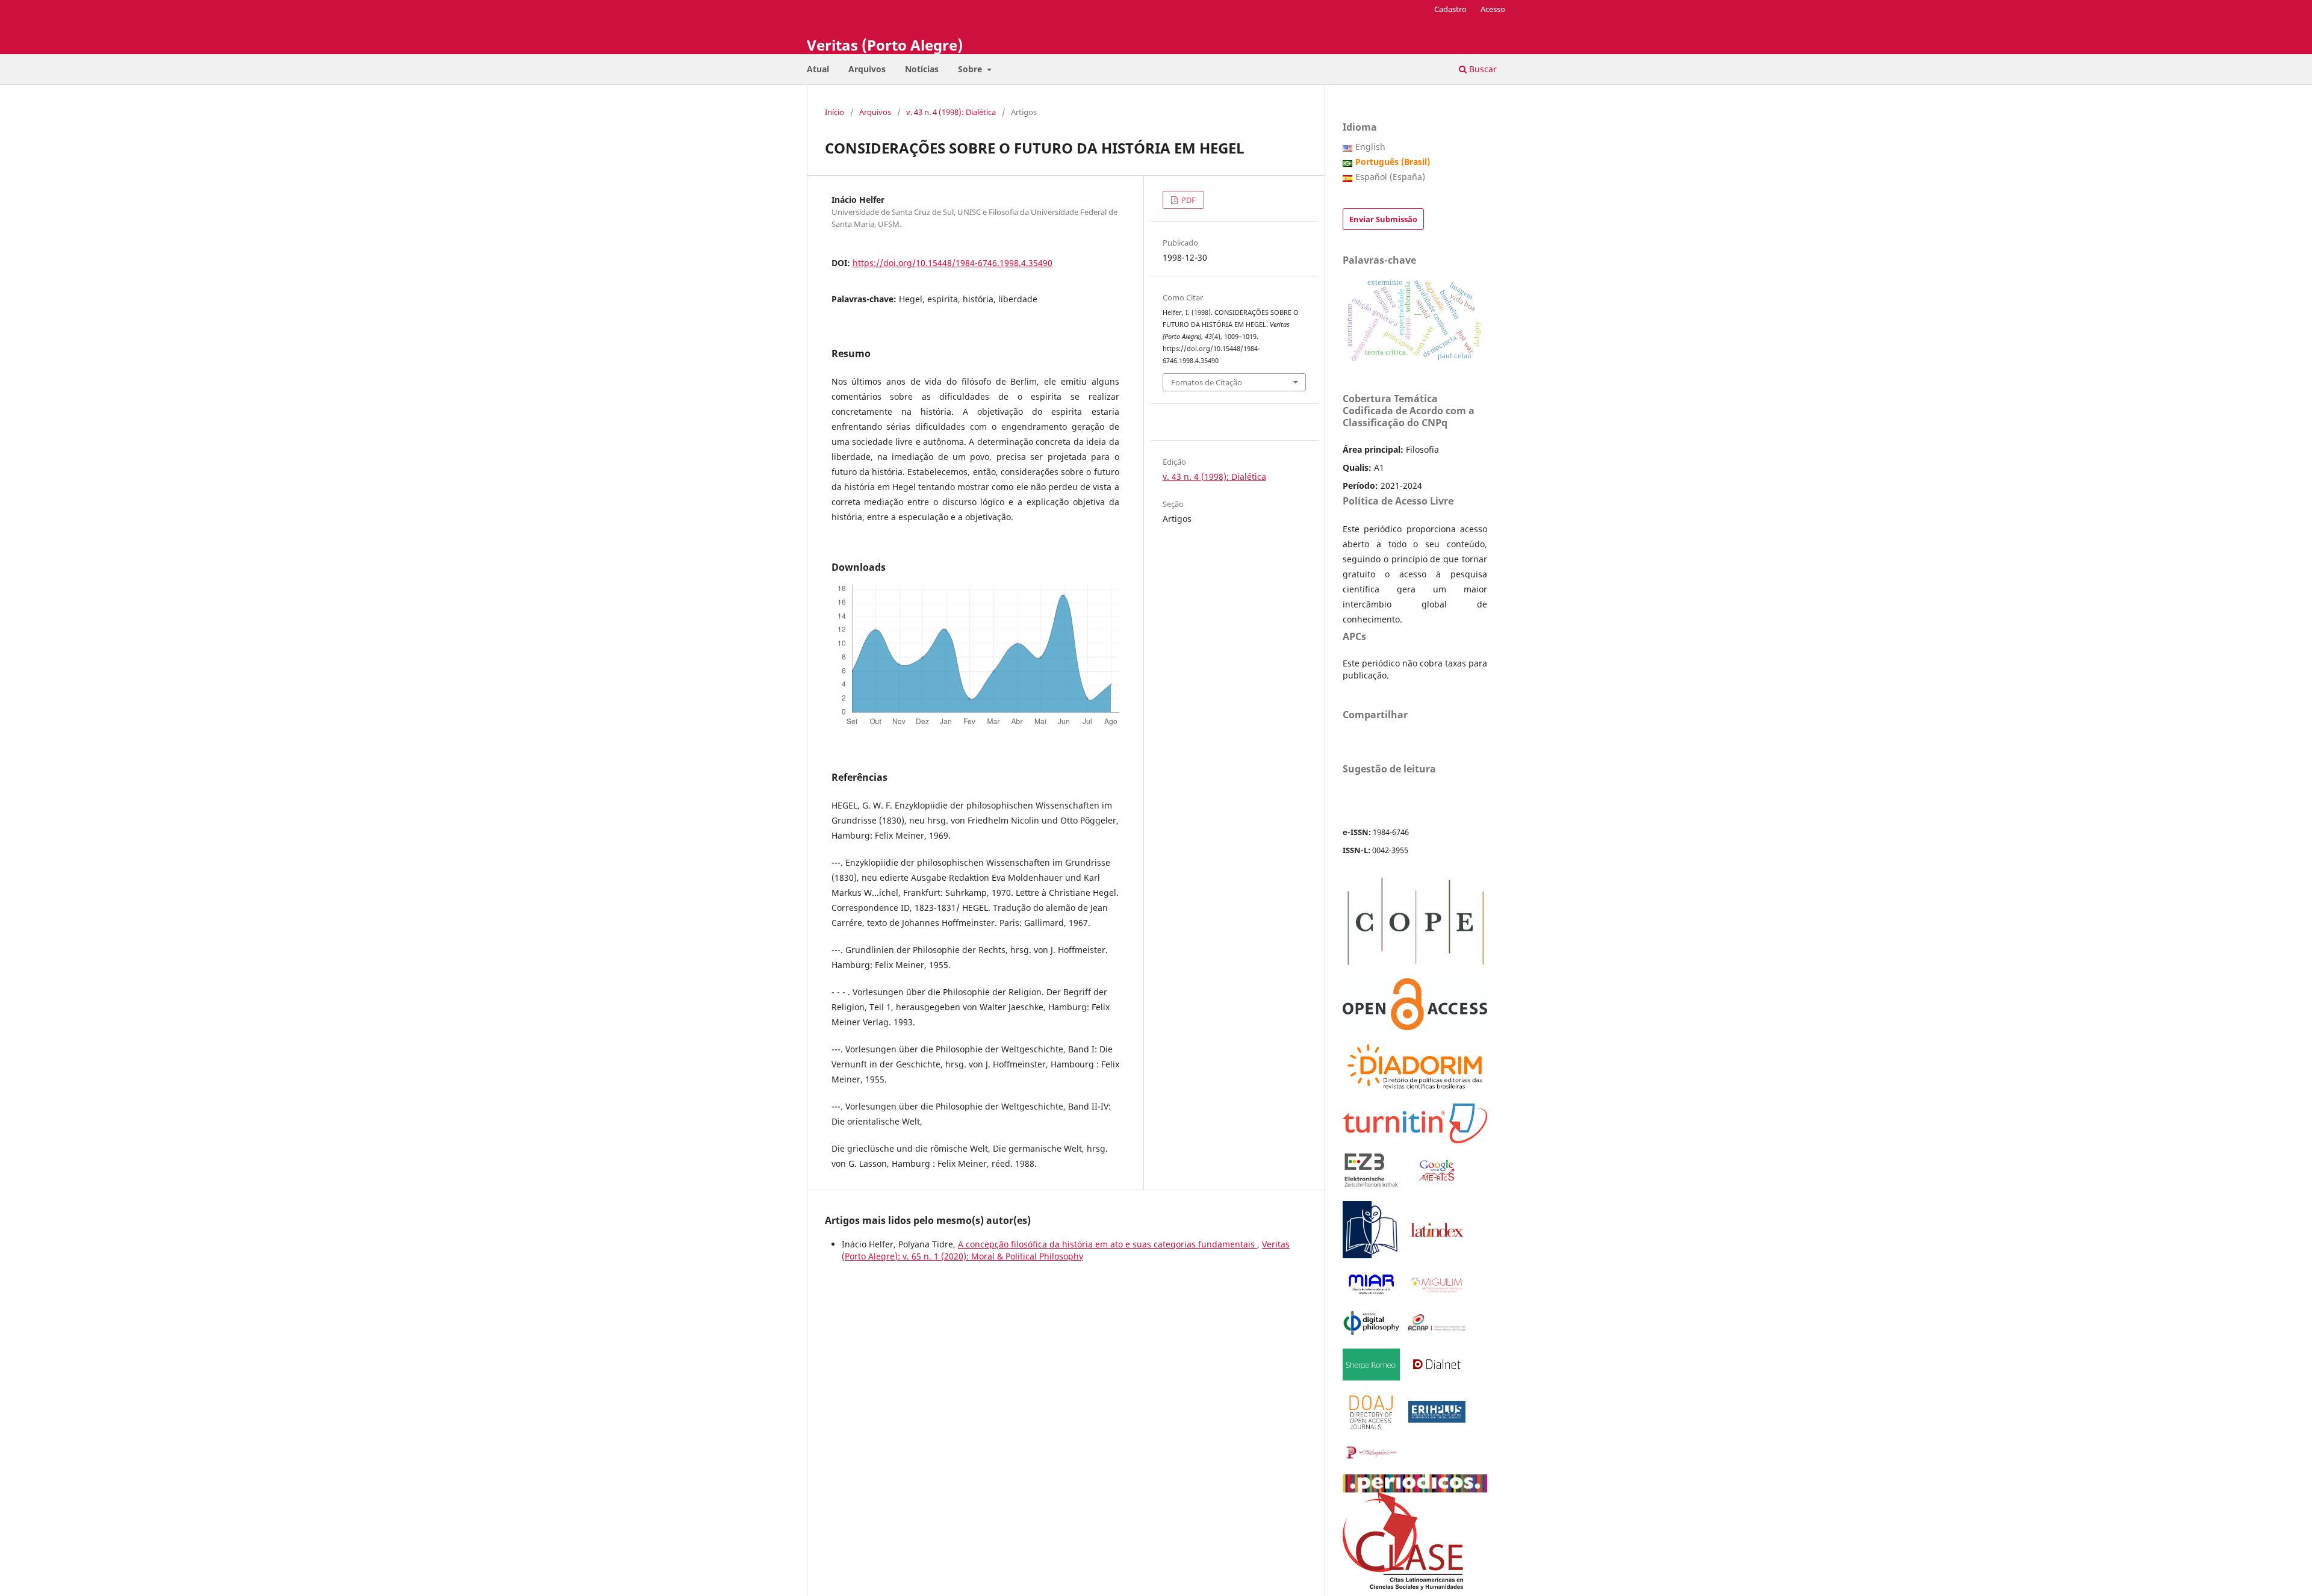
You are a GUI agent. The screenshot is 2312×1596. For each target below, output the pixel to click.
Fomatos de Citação (1207, 382)
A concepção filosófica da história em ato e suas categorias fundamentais (1108, 1244)
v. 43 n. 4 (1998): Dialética (951, 112)
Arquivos (867, 69)
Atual (818, 69)
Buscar (1482, 69)
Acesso (1493, 9)
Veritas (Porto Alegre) (885, 45)
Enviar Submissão (1383, 219)
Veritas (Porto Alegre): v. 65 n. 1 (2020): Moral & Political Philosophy (1066, 1250)
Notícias (922, 69)
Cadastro (1450, 9)
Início (834, 112)
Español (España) (1390, 177)
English (1370, 147)
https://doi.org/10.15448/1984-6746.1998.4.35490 (952, 263)
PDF (1188, 200)
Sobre (971, 69)
